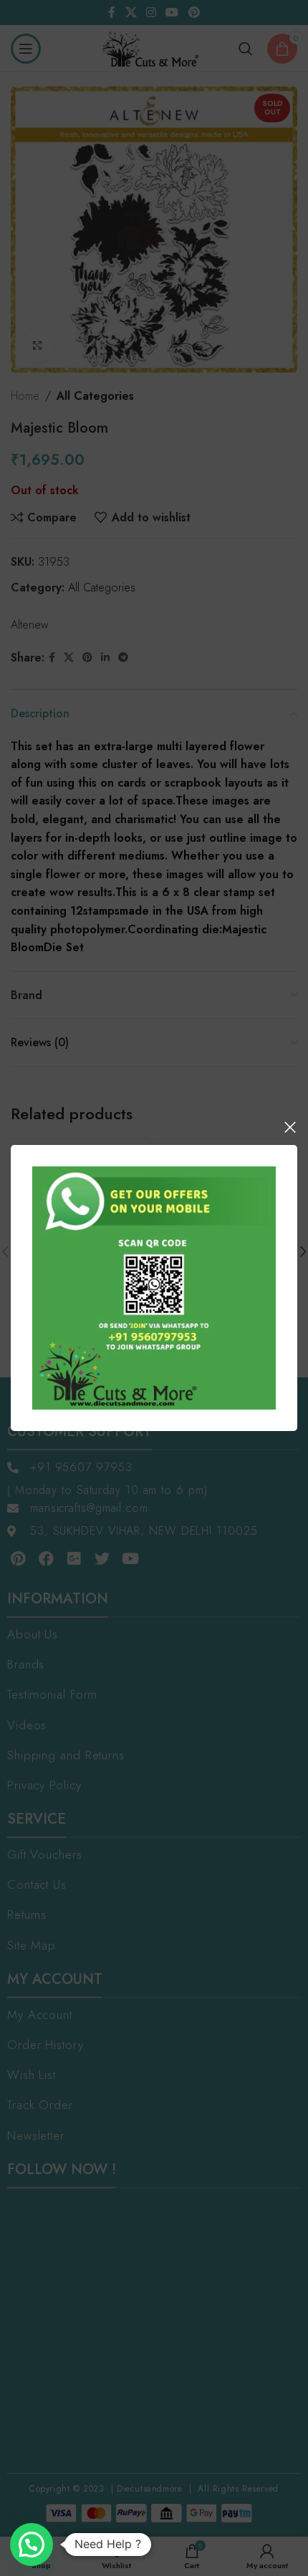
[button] (32, 2545)
